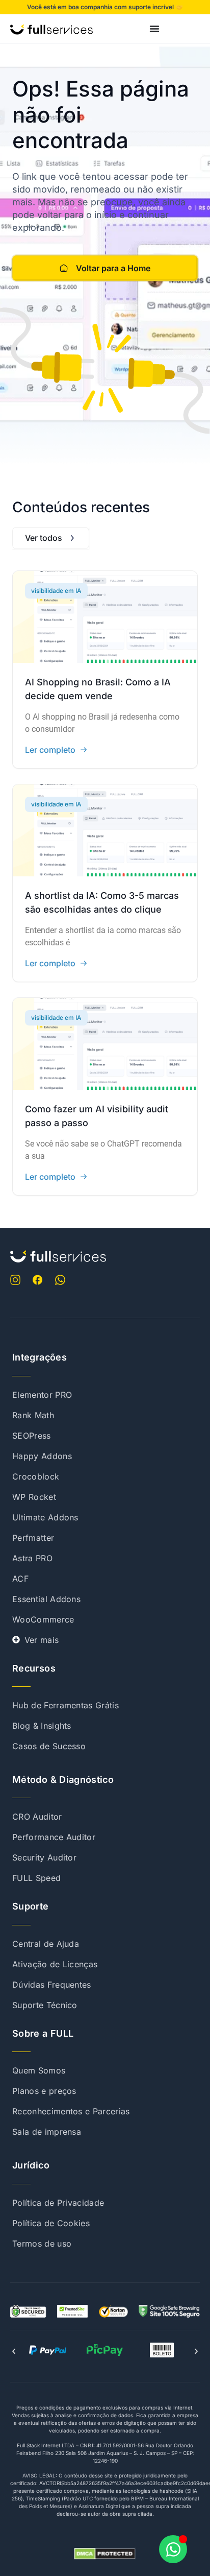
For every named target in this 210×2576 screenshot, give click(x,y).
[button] (14, 2351)
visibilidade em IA (56, 591)
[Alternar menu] (154, 29)
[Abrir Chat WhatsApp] (173, 2549)
